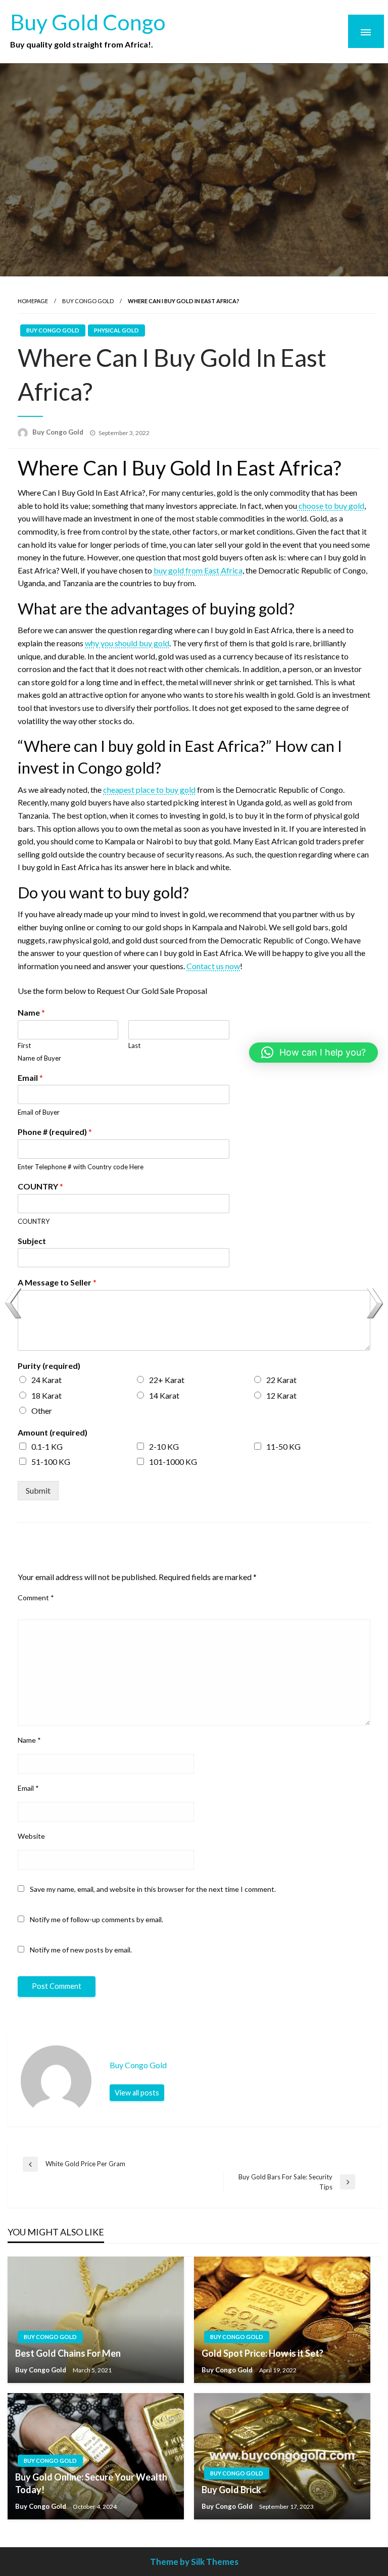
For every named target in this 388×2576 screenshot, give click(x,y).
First (24, 1045)
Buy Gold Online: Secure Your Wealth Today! (91, 2483)
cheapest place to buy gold (149, 790)
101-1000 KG (173, 1462)
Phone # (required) (55, 1132)
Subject (32, 1241)
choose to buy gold (331, 506)
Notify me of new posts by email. (81, 1950)
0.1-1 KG (47, 1446)
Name (31, 1012)
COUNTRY (40, 1186)
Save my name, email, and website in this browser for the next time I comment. (153, 1889)
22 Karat (281, 1380)
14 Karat (164, 1395)
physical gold (116, 330)
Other (42, 1411)
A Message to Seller (57, 1282)
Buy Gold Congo (88, 22)
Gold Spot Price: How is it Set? (262, 2353)
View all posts (137, 2093)
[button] (313, 1053)
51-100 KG (51, 1462)
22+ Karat (167, 1380)
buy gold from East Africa (198, 570)
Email (30, 1078)
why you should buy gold (127, 643)
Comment (36, 1597)
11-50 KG (283, 1446)
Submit (38, 1490)
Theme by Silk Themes (194, 2562)
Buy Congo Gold (88, 301)
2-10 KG (164, 1446)
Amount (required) (53, 1432)
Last (134, 1045)
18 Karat (46, 1395)
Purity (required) (49, 1366)
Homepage (33, 301)
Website (31, 1836)
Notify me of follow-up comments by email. (96, 1919)
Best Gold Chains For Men (68, 2353)
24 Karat (46, 1380)
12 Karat (281, 1395)
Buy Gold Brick (231, 2490)
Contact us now (213, 966)
